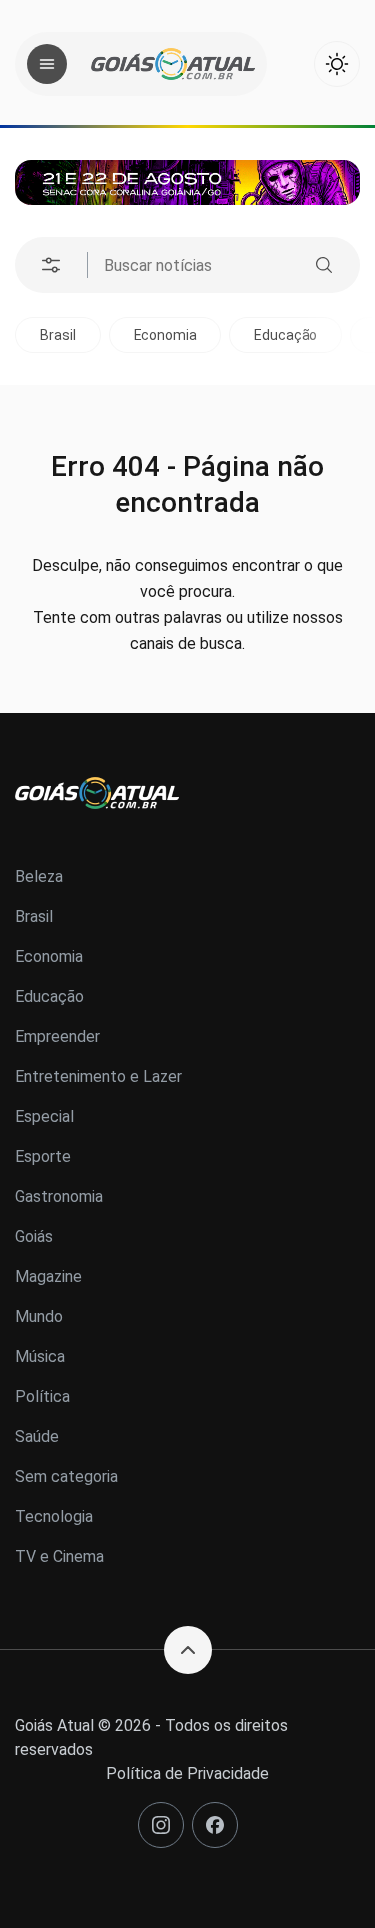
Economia (165, 335)
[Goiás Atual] (173, 64)
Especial (44, 1116)
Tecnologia (54, 1516)
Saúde (37, 1436)
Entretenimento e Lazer (98, 1076)
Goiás (34, 1236)
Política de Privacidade (187, 1773)
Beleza (39, 876)
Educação (285, 335)
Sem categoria (66, 1476)
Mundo (39, 1316)
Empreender (57, 1036)
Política (42, 1396)
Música (40, 1356)
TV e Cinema (59, 1556)
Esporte (43, 1156)
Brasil (57, 335)
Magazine (48, 1276)
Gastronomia (59, 1196)
